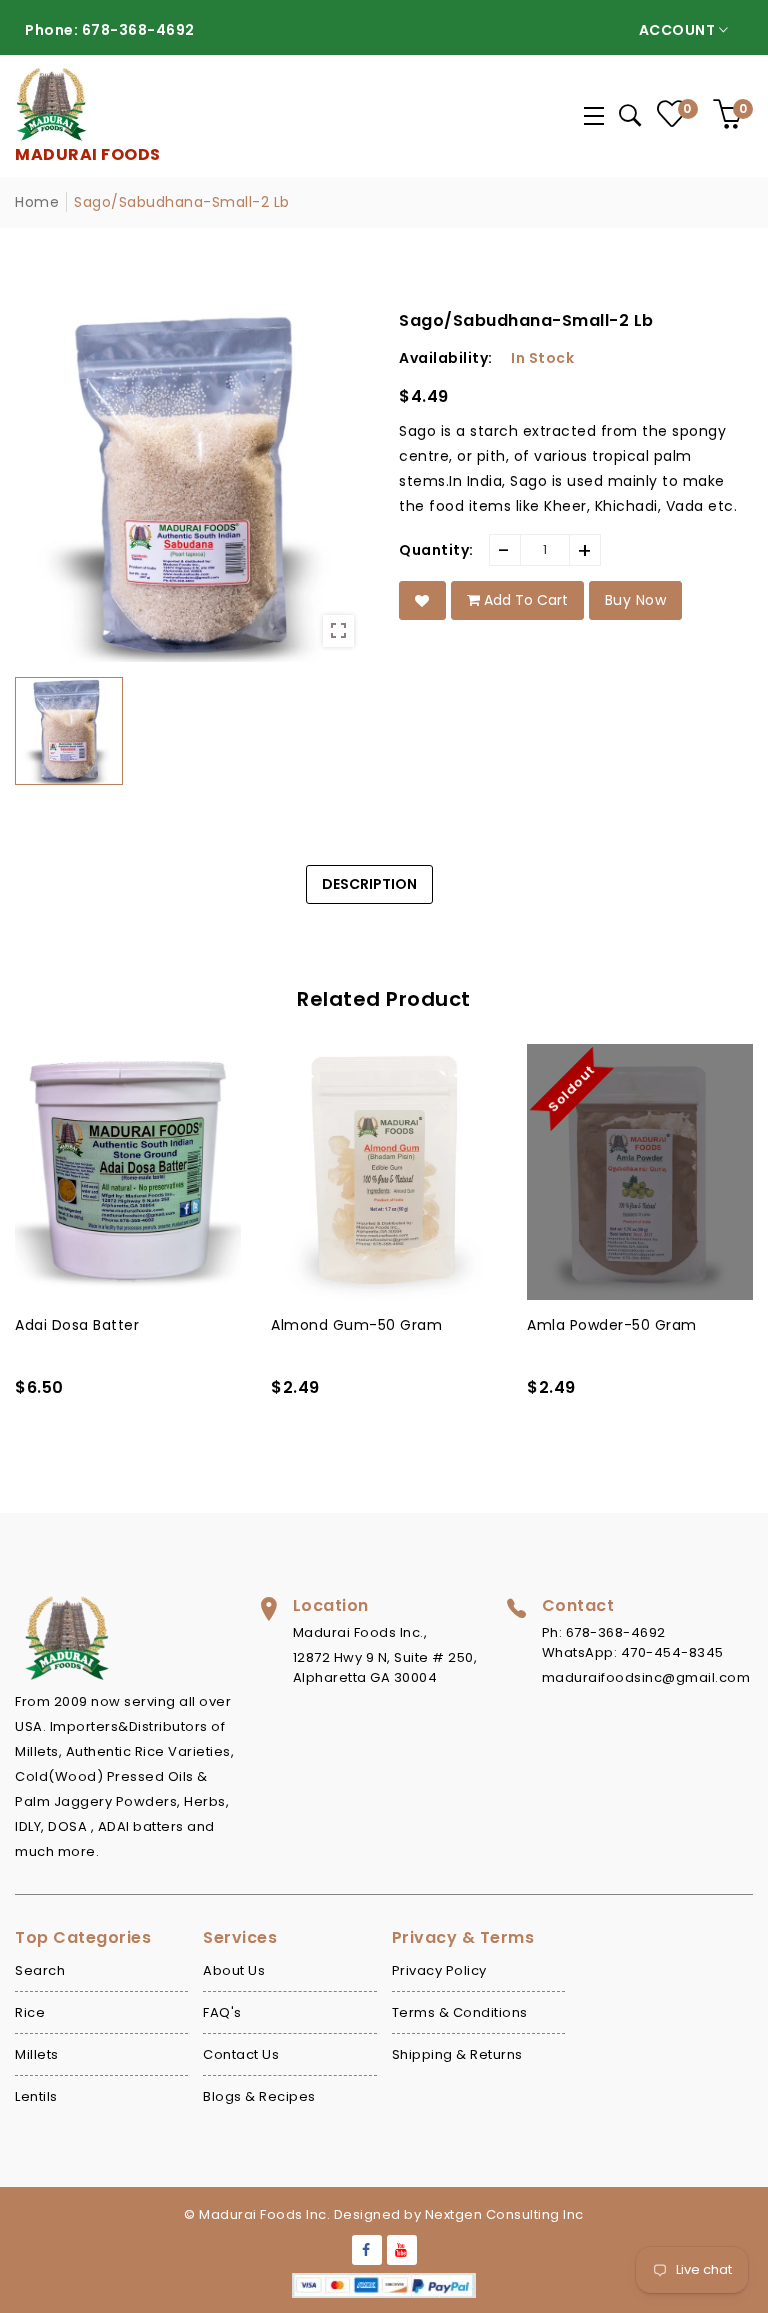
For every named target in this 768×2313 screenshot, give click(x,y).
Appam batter (579, 1325)
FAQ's (222, 2012)
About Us (234, 1970)
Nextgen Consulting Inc (504, 2214)
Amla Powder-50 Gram (356, 1325)
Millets (37, 2054)
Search (40, 1970)
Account (679, 30)
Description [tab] (369, 884)
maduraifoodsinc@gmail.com (646, 1677)
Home (37, 202)
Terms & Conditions (460, 2012)
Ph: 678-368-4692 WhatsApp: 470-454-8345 (633, 1642)
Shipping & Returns (457, 2054)
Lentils (36, 2096)
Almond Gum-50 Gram (100, 1325)
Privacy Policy (439, 1970)
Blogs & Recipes (259, 2096)
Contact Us (241, 2054)
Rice (30, 2012)
